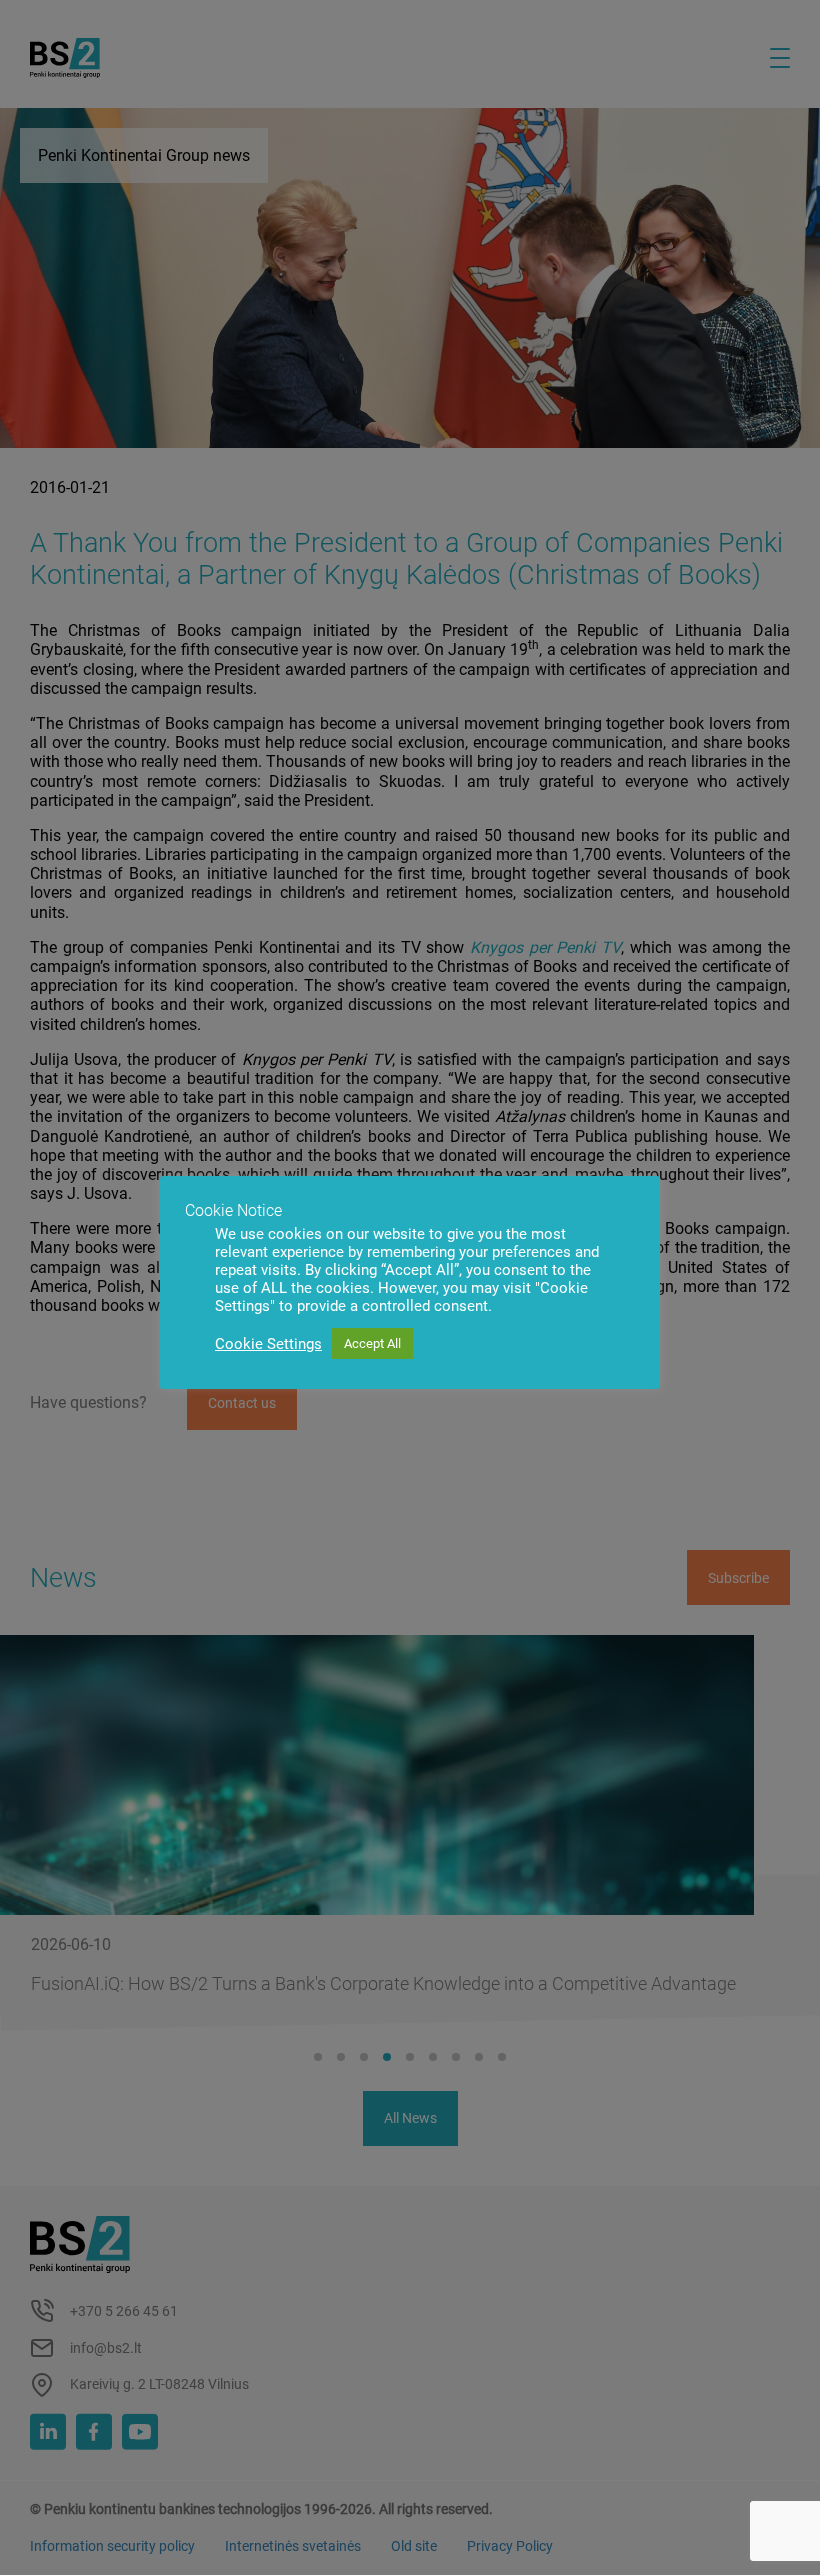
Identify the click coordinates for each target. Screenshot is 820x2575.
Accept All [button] (372, 1343)
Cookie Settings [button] (268, 1344)
